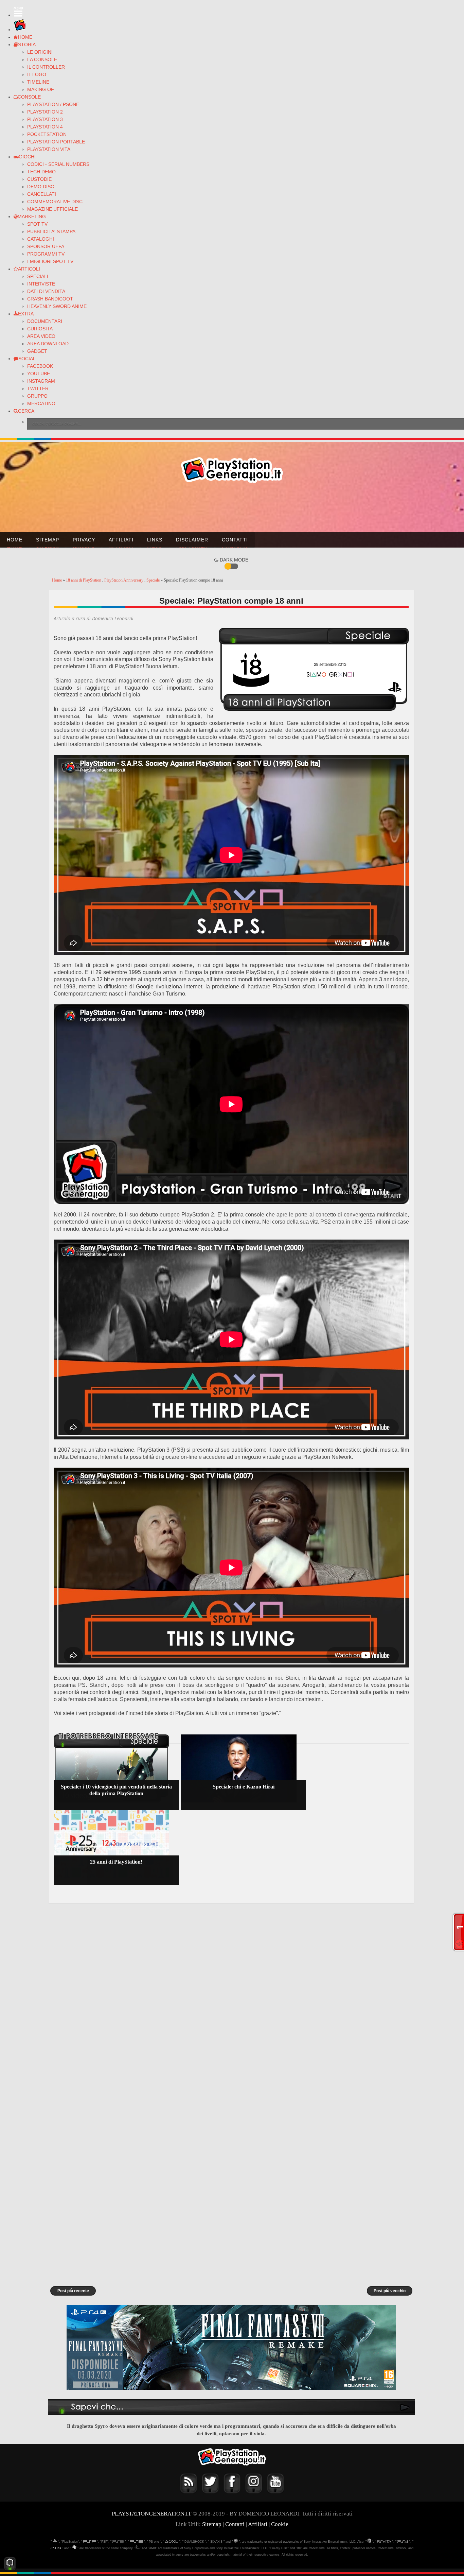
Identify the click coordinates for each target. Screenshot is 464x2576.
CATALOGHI (41, 239)
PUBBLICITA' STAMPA (51, 231)
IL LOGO (37, 74)
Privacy (84, 540)
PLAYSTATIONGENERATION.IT (151, 2514)
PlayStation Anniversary (124, 580)
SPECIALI (38, 276)
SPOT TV (37, 224)
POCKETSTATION (47, 134)
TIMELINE (38, 82)
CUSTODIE (39, 179)
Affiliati (121, 540)
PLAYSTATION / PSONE (53, 104)
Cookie (280, 2524)
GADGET (37, 351)
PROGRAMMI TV (46, 254)
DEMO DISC (41, 187)
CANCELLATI (42, 194)
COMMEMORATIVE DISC (55, 202)
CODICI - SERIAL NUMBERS (58, 164)
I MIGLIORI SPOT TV (50, 261)
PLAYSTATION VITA (49, 149)
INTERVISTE (41, 284)
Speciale (154, 580)
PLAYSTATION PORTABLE (56, 142)
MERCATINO (41, 403)
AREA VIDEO (41, 336)
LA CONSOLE (42, 59)
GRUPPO (37, 396)
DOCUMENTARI (45, 321)
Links (155, 540)
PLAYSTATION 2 (45, 112)
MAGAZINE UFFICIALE (52, 209)
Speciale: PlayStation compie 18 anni (231, 601)
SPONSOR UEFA (46, 246)
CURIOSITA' (40, 329)
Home (15, 540)
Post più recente (73, 2291)
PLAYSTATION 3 (45, 119)
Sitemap (48, 540)
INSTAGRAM (41, 381)
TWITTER (38, 388)
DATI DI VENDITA (46, 291)
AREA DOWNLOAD (48, 344)
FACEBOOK (40, 366)
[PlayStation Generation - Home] (20, 30)
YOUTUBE (39, 374)
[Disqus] (231, 1999)
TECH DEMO (41, 172)
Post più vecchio (390, 2291)
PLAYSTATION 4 (45, 127)
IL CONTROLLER (46, 67)
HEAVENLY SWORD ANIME (57, 306)
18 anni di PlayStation (84, 580)
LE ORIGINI (40, 52)
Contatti (235, 540)
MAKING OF (41, 89)
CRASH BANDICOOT (50, 299)
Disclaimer (192, 540)
